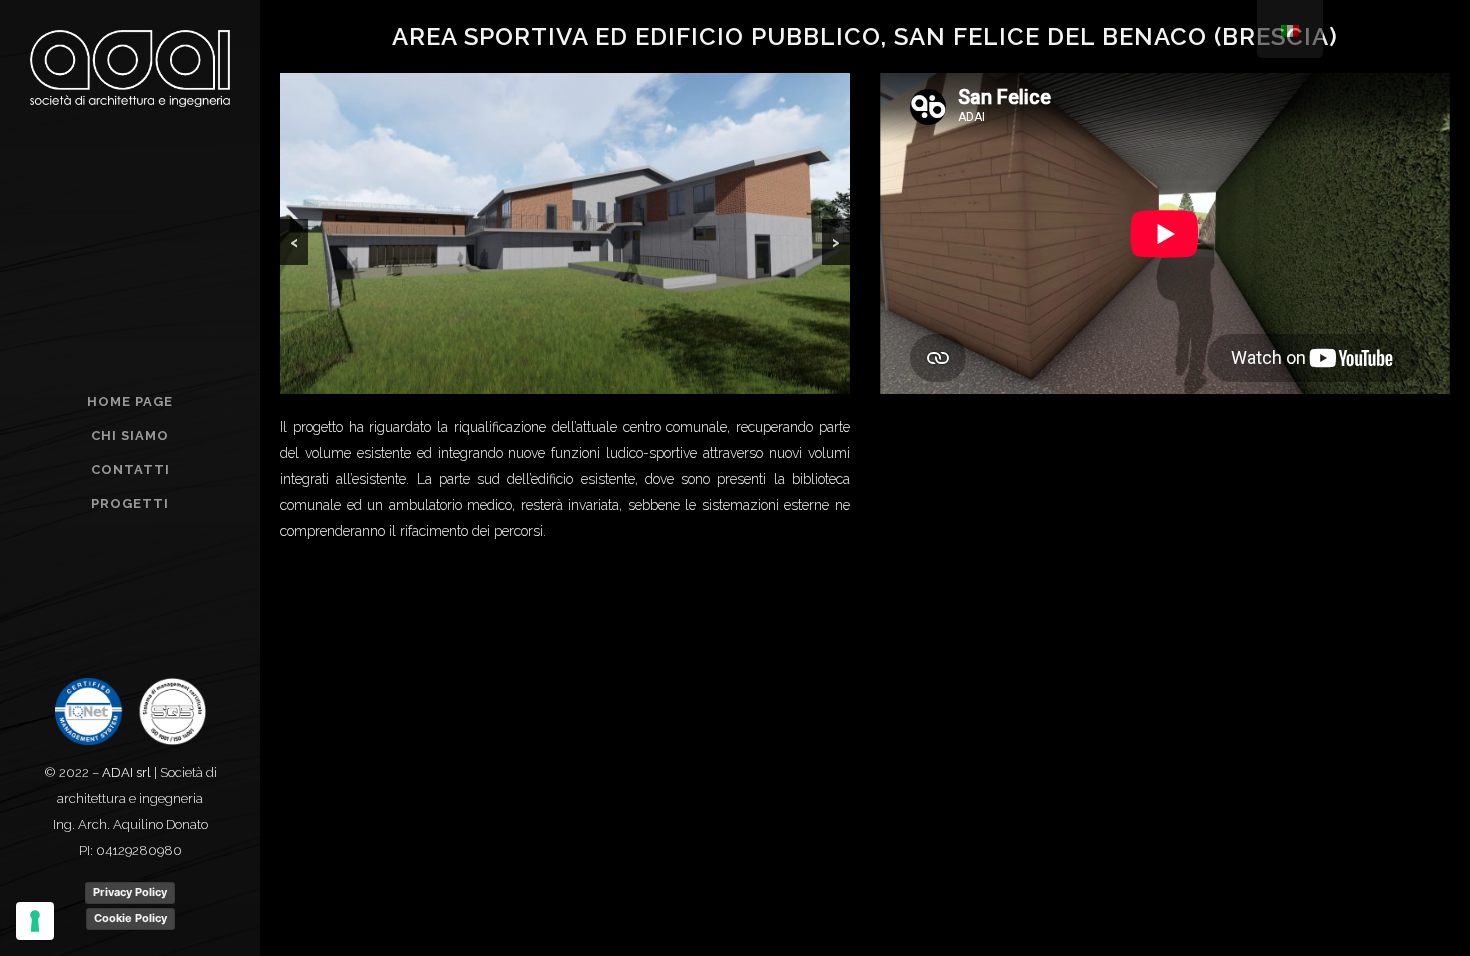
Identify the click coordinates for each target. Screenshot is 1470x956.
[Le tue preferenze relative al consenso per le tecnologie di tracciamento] (35, 921)
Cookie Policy (130, 918)
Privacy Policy (130, 892)
